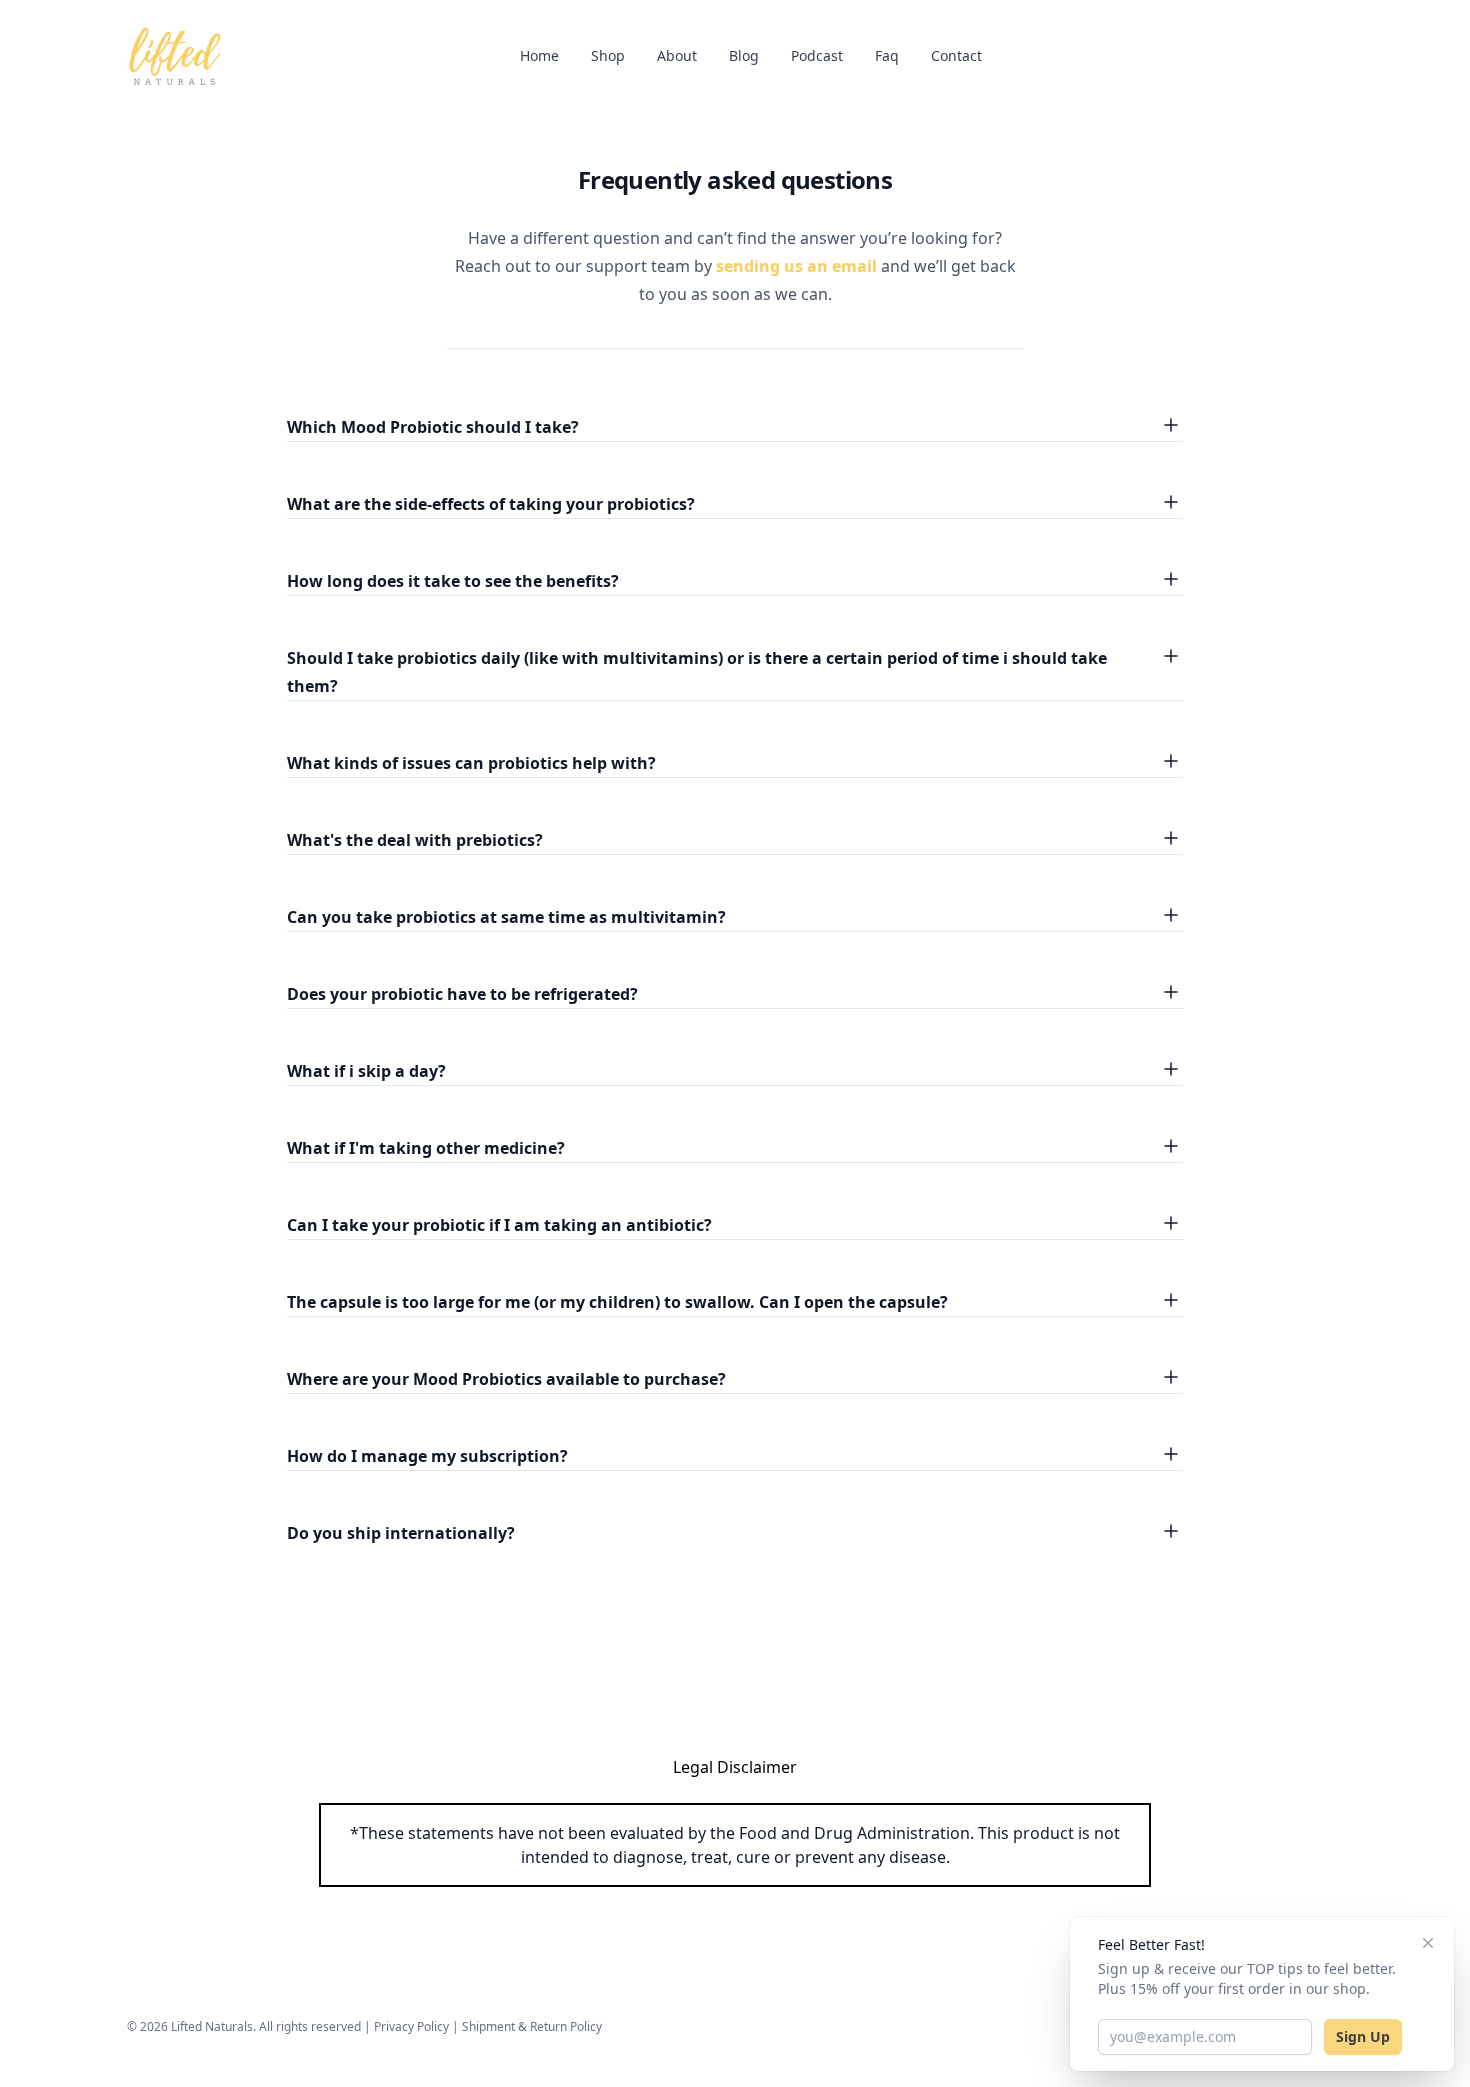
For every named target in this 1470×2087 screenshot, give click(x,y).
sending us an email (796, 266)
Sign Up (1363, 2036)
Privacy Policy (411, 2026)
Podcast (817, 55)
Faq (887, 55)
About (677, 55)
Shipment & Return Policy (532, 2026)
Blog (744, 55)
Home (539, 55)
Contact (956, 55)
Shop (608, 55)
